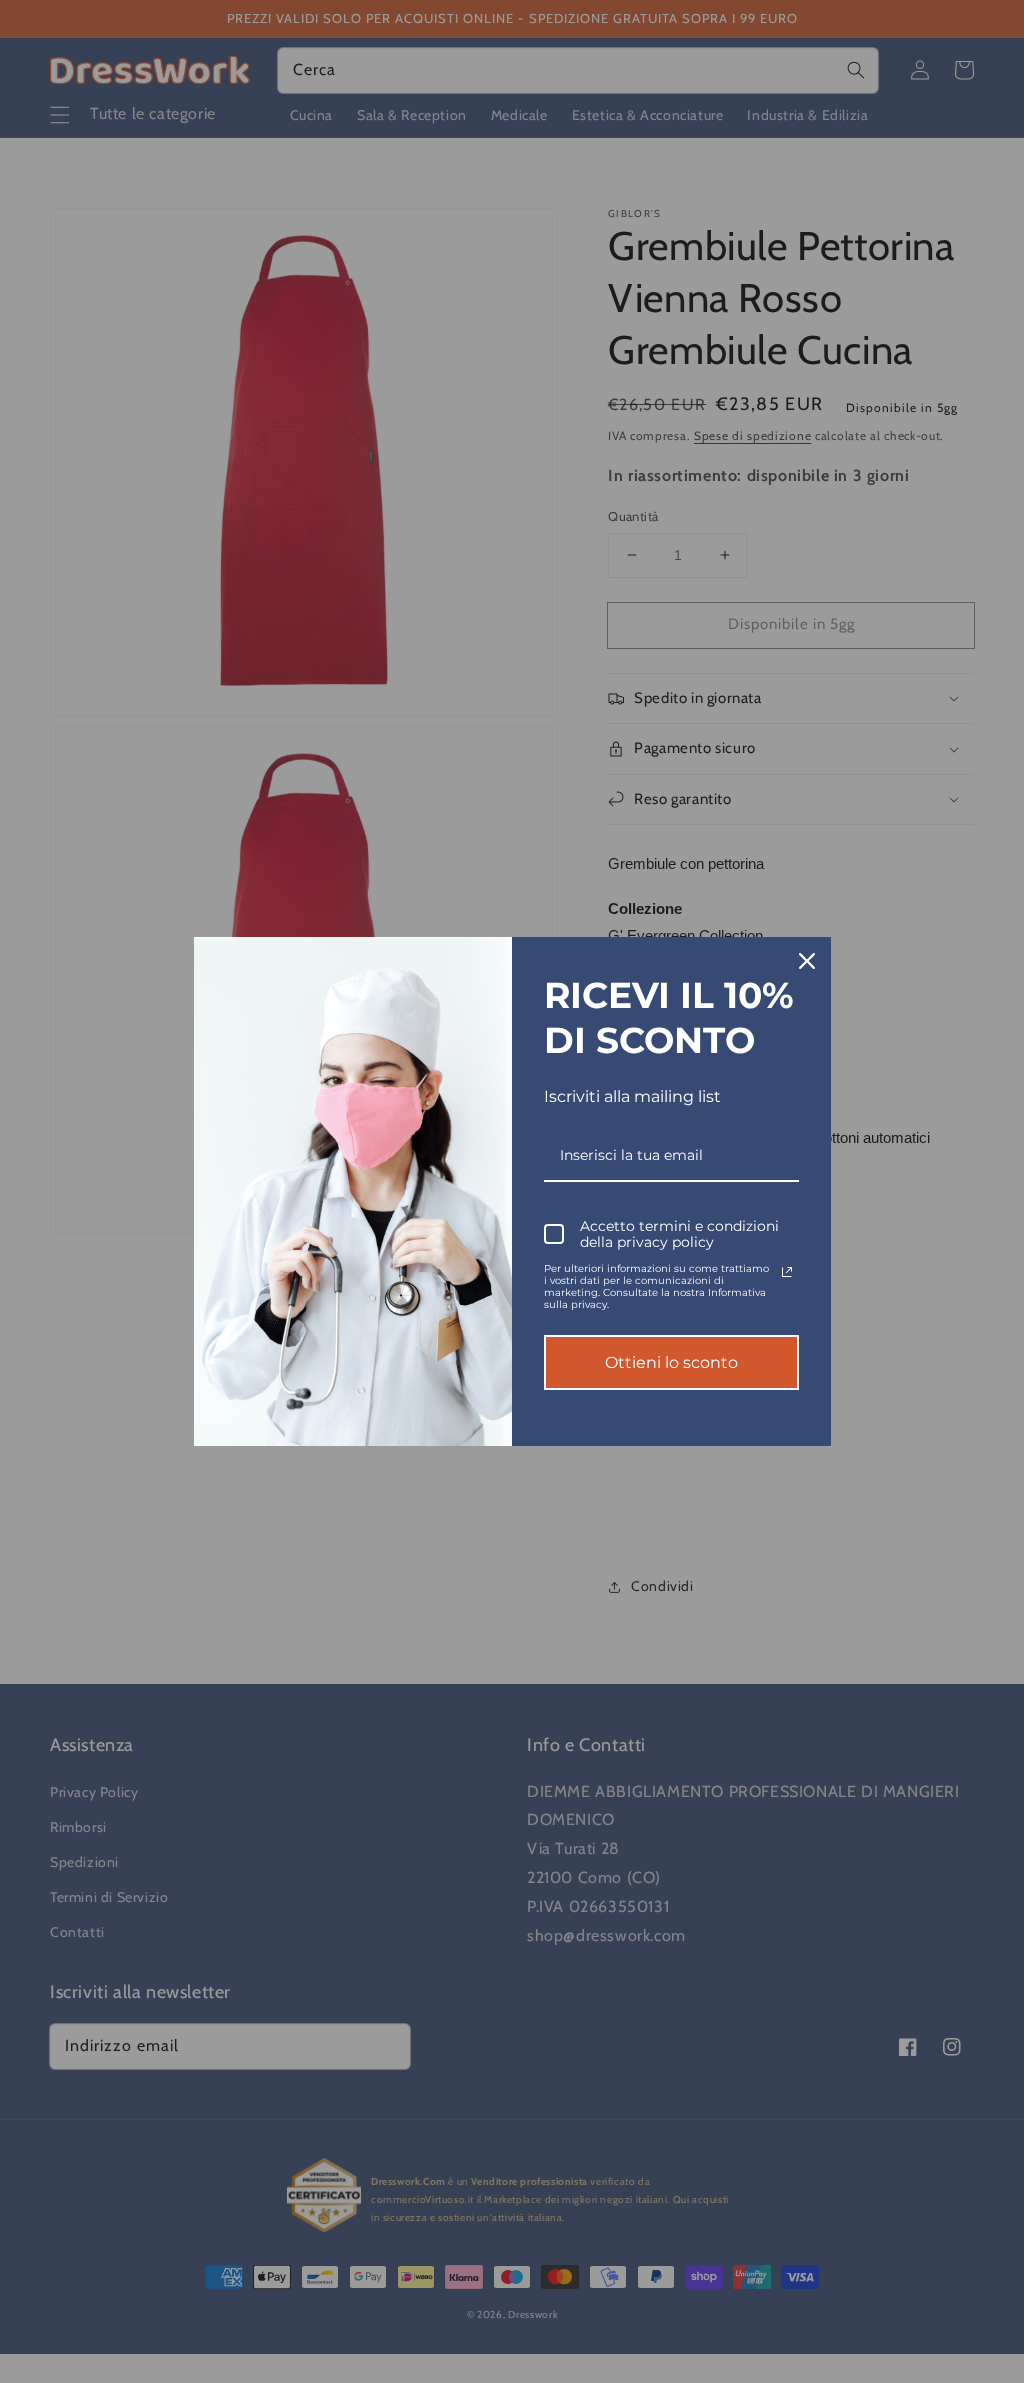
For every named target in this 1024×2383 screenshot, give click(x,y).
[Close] (807, 961)
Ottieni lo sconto (671, 1362)
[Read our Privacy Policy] (787, 1272)
